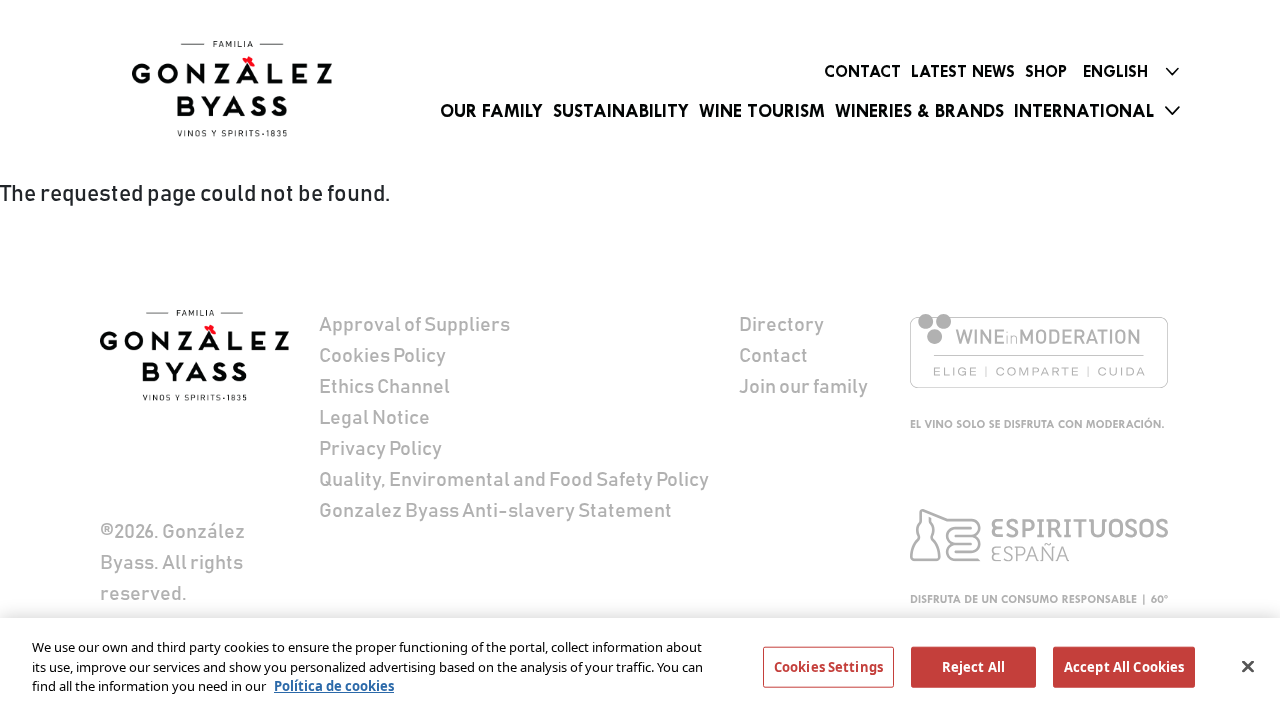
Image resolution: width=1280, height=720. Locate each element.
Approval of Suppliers (414, 325)
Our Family (491, 111)
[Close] (1248, 667)
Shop (1046, 71)
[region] (640, 669)
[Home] (232, 89)
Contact (862, 71)
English (1115, 71)
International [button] (1084, 111)
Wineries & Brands (919, 111)
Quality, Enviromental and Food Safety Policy (514, 480)
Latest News (963, 71)
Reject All (973, 667)
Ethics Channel (384, 387)
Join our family (803, 387)
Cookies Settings (828, 667)
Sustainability (621, 111)
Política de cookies (334, 686)
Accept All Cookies (1124, 667)
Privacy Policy (380, 449)
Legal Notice (374, 418)
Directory (781, 325)
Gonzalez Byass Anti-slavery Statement (495, 511)
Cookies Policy (382, 356)
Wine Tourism (762, 111)
